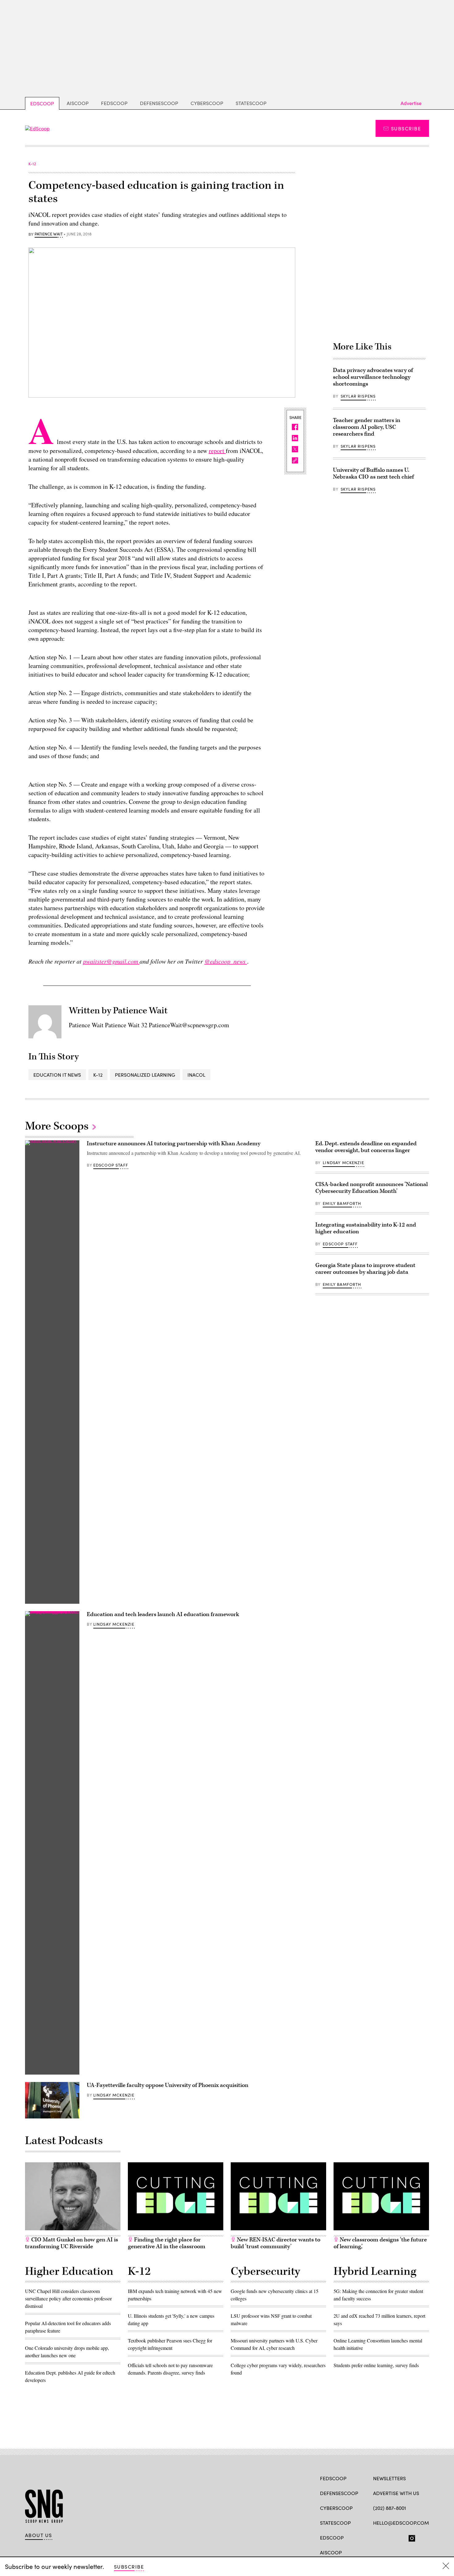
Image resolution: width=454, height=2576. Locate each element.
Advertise (411, 103)
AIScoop (78, 103)
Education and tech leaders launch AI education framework (164, 1614)
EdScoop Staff (111, 1165)
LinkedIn (400, 2537)
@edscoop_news (226, 961)
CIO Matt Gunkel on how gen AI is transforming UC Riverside (71, 2243)
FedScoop (114, 103)
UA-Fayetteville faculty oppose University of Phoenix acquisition (168, 2085)
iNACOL (196, 1075)
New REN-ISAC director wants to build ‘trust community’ (275, 2243)
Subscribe (406, 128)
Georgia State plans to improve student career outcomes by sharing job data (365, 1269)
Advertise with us (396, 2493)
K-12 (98, 1075)
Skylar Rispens (358, 396)
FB (376, 2537)
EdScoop (42, 103)
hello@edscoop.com (401, 2523)
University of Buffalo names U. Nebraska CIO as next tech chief (373, 473)
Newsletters (389, 2478)
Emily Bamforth (342, 1203)
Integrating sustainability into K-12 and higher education (366, 1228)
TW (388, 2537)
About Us (39, 2535)
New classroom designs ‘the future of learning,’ (380, 2243)
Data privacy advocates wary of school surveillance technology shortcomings (373, 377)
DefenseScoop (159, 103)
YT (422, 2537)
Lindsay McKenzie (114, 1624)
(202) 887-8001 (390, 2508)
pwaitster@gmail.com (111, 961)
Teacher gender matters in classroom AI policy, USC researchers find (367, 427)
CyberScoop (207, 103)
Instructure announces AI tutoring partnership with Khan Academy (174, 1144)
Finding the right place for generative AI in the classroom (167, 2243)
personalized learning (145, 1075)
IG (410, 2537)
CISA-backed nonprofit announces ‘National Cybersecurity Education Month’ (372, 1188)
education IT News (57, 1075)
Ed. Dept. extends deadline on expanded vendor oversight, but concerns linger (366, 1147)
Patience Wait (49, 234)
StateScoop (251, 103)
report (217, 451)
